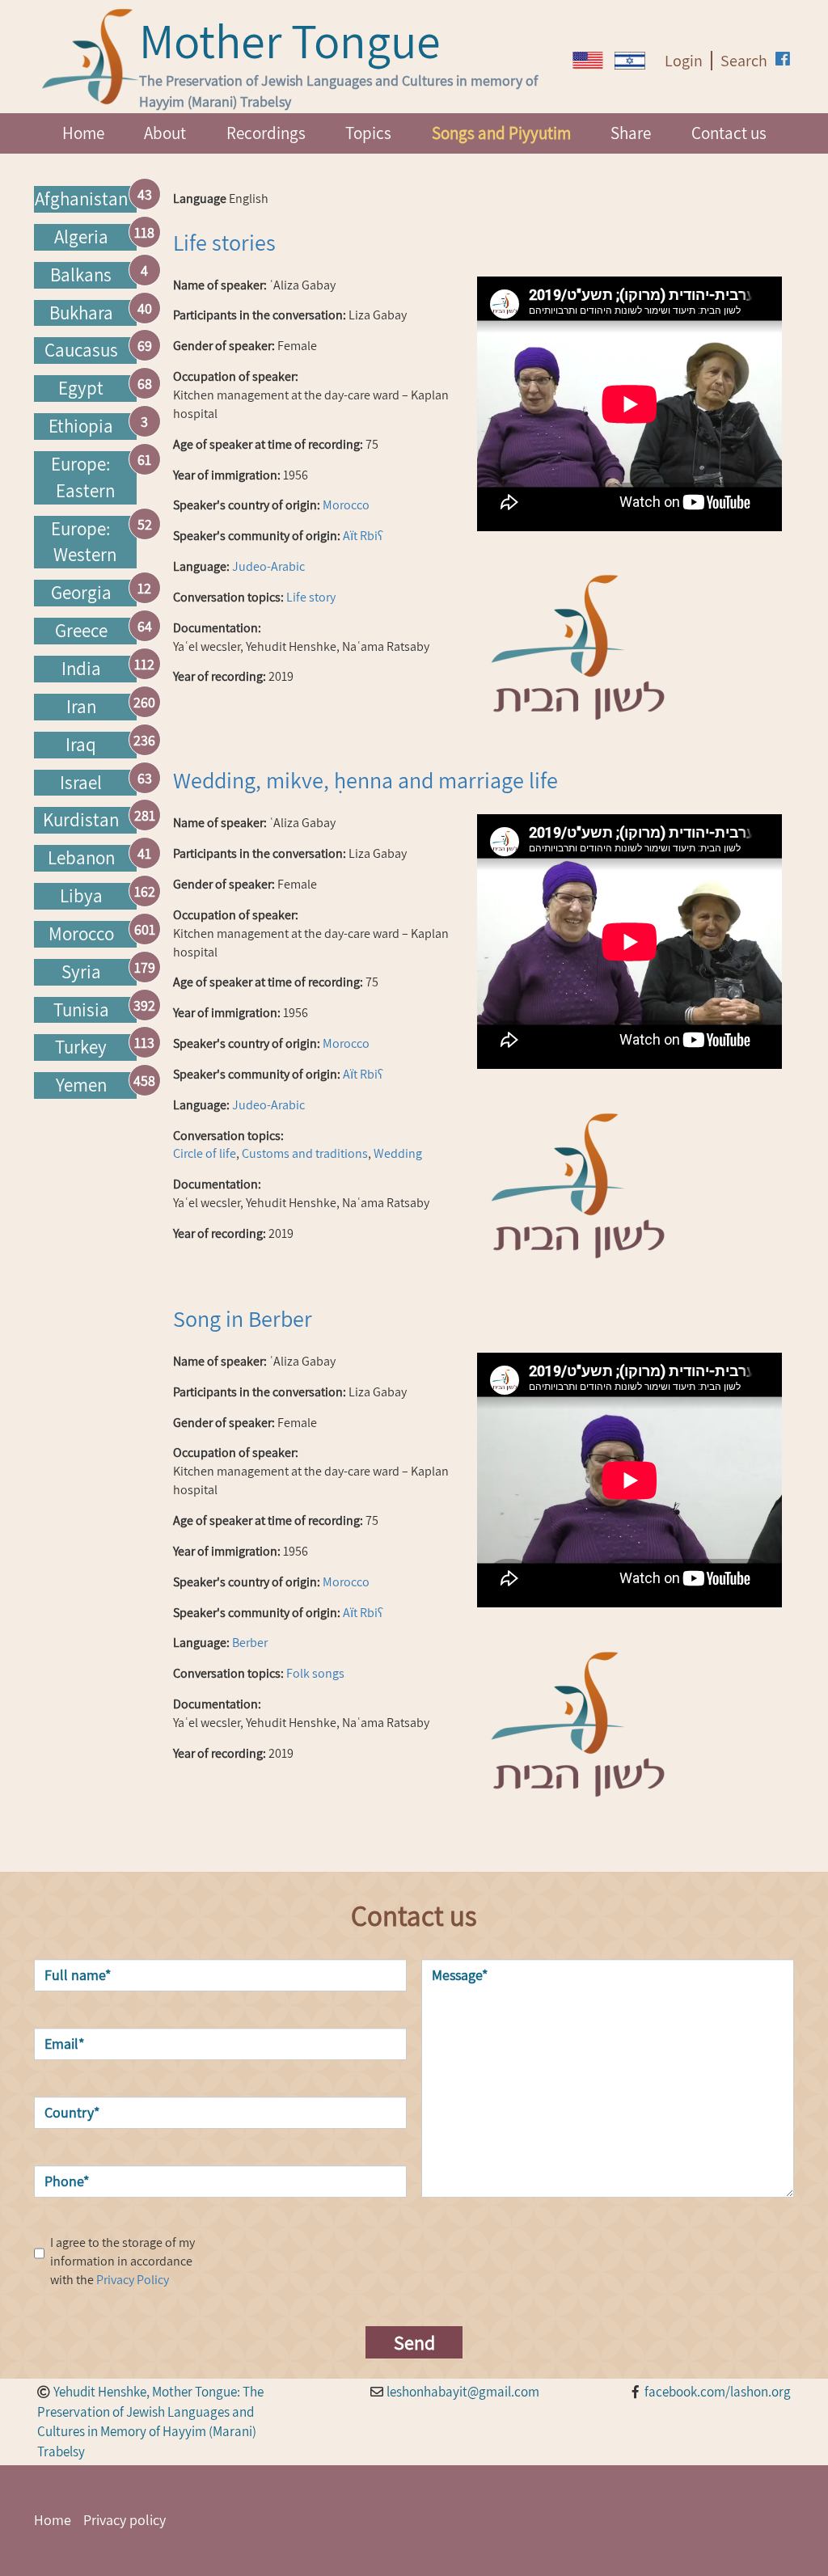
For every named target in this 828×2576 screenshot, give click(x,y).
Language (200, 198)
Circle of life (205, 1153)
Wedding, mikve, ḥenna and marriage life (365, 780)
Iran (81, 707)
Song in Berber (243, 1318)
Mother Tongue (290, 40)
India (81, 669)
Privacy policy (125, 2520)
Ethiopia (81, 426)
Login (684, 61)
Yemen (81, 1085)
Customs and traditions (305, 1153)
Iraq (81, 745)
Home (83, 133)
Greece (81, 631)
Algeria (81, 237)
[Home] (91, 57)
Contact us (729, 133)
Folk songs (315, 1673)
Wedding (398, 1153)
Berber (250, 1643)
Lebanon (81, 858)
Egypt (81, 388)
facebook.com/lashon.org (718, 2392)
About (165, 133)
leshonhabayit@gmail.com (463, 2392)
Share (631, 133)
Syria (81, 972)
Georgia (81, 593)
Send (414, 2342)
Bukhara (81, 313)
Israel (81, 783)
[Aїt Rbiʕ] (588, 60)
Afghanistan (81, 199)
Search (744, 61)
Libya (81, 896)
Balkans (81, 275)
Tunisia (81, 1010)
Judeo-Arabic (268, 566)
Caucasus (81, 350)
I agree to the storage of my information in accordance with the (123, 2261)
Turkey (81, 1047)
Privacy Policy (133, 2280)
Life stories (224, 242)
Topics (368, 133)
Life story (311, 597)
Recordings (266, 133)
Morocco (81, 934)
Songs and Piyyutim (501, 133)
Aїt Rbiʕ (363, 536)
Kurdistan (81, 820)
